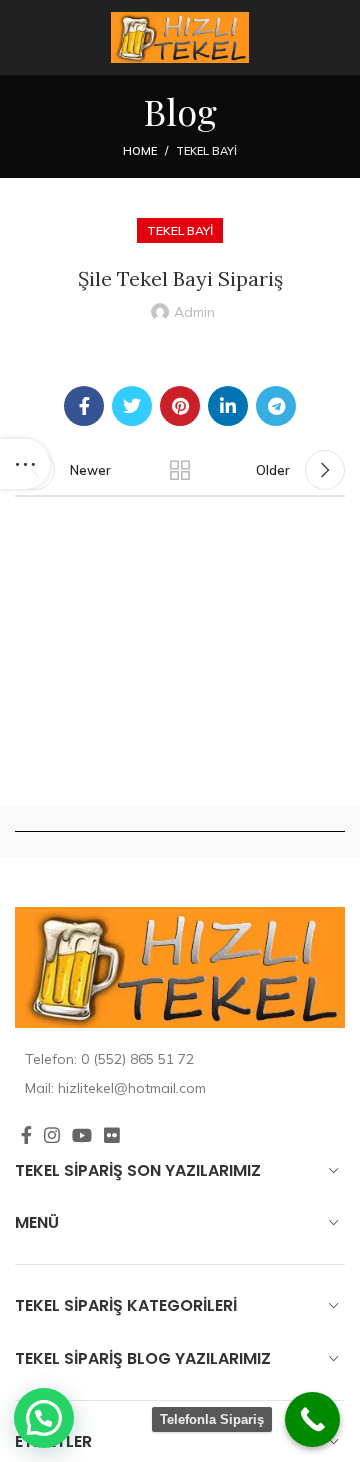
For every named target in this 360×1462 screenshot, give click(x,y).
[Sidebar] (25, 464)
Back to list (180, 470)
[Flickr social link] (112, 1135)
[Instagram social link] (52, 1135)
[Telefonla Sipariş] (312, 1419)
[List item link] (180, 1059)
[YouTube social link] (82, 1135)
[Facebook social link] (84, 406)
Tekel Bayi (206, 151)
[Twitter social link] (132, 406)
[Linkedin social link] (228, 406)
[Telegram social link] (276, 406)
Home (140, 151)
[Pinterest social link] (180, 406)
